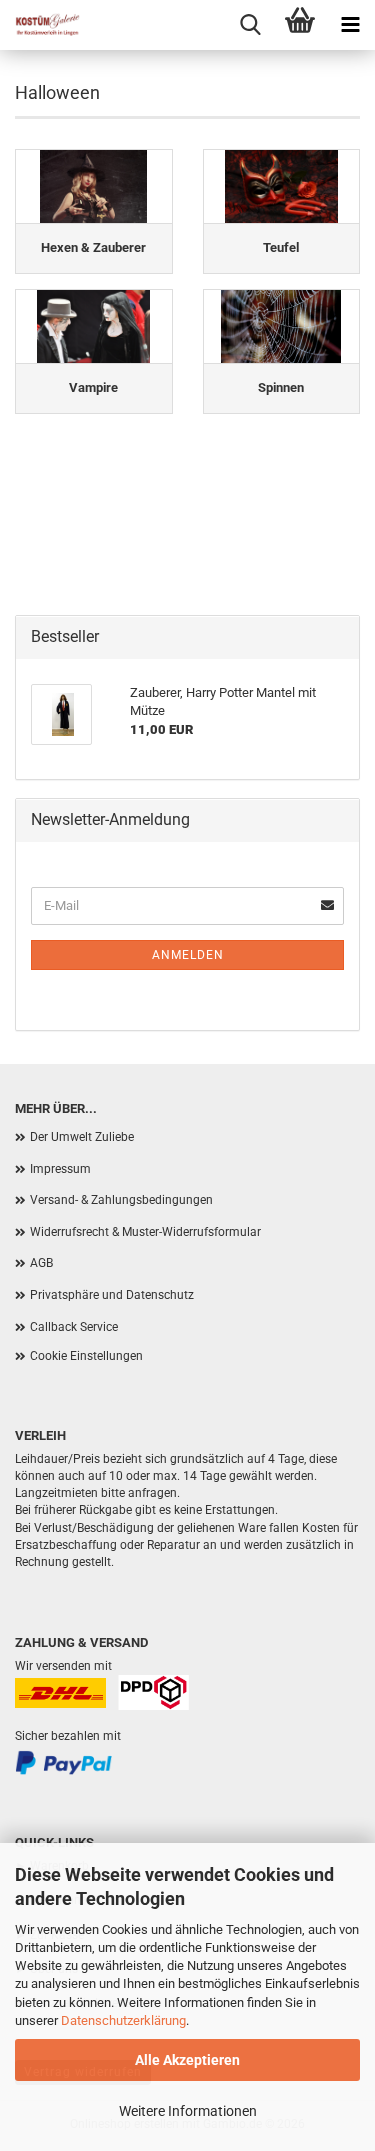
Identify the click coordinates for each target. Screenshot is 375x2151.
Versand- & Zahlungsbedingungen (121, 1200)
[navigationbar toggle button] (350, 25)
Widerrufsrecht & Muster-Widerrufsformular (145, 1232)
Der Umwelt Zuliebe (82, 1137)
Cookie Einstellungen (86, 1356)
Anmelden (188, 955)
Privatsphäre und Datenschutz (112, 1295)
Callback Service (74, 1327)
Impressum (60, 1169)
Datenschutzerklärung (123, 2020)
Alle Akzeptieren (187, 2060)
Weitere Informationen (188, 2111)
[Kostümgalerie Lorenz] (40, 25)
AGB (41, 1263)
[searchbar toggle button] (250, 25)
